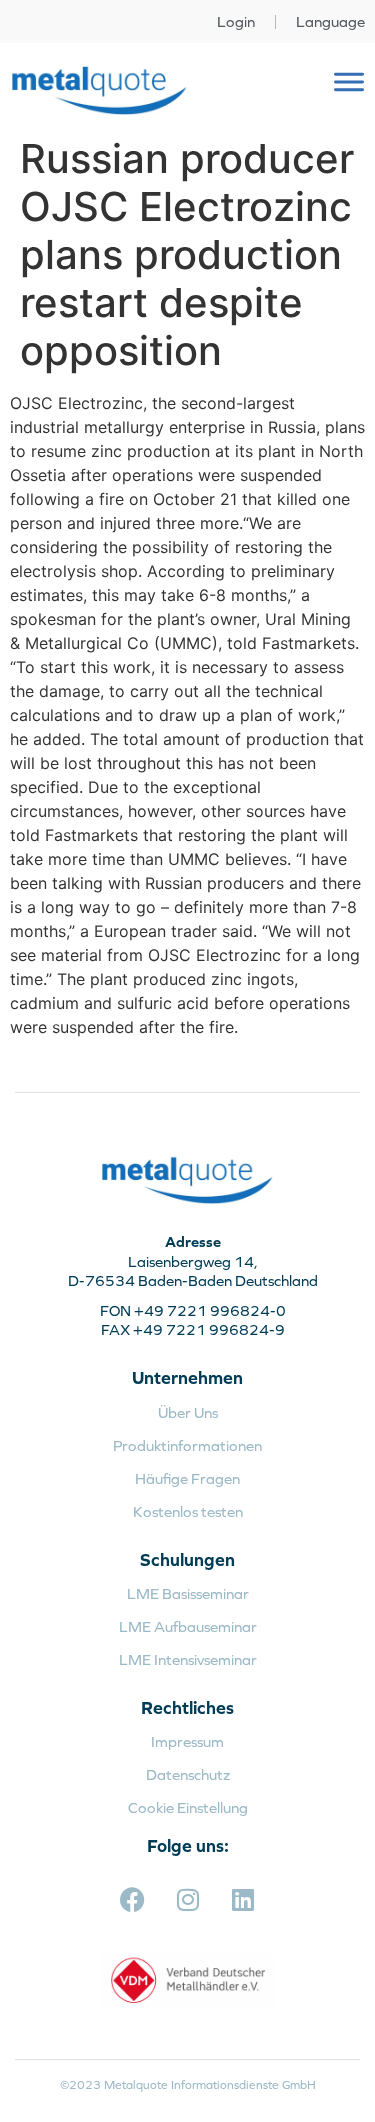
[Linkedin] (243, 1900)
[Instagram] (188, 1900)
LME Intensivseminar (188, 1659)
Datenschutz (188, 1774)
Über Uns (188, 1412)
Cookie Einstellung (188, 1807)
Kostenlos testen (188, 1511)
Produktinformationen (187, 1445)
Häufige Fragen (187, 1478)
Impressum (187, 1741)
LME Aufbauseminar (188, 1626)
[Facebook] (133, 1900)
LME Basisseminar (188, 1593)
